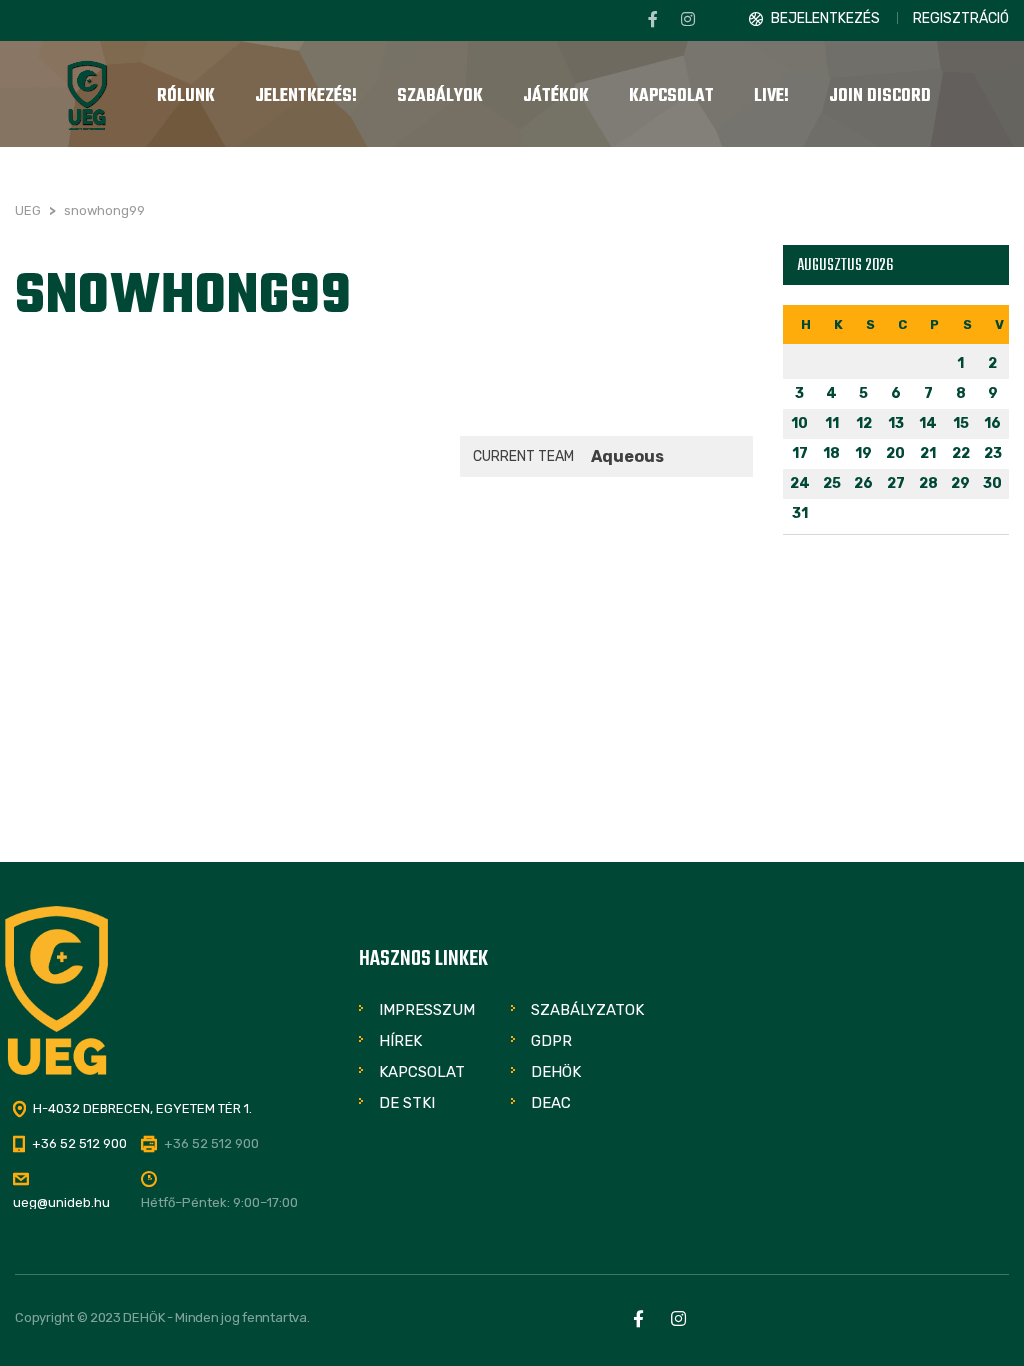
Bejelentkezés (825, 18)
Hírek (400, 1041)
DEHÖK (556, 1072)
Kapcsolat (422, 1072)
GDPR (551, 1041)
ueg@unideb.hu (61, 1202)
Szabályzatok (587, 1010)
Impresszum (427, 1010)
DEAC (551, 1103)
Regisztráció (961, 18)
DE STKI (407, 1103)
